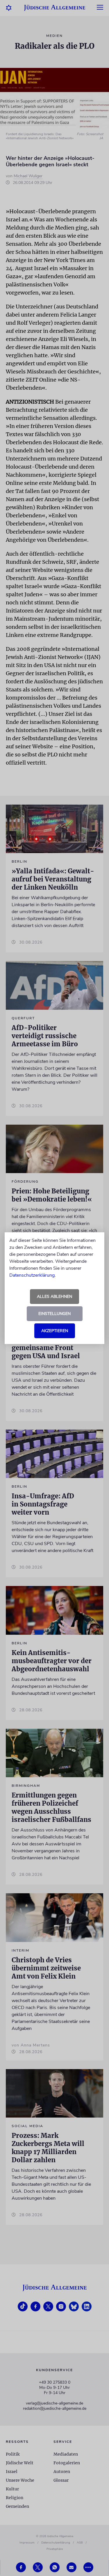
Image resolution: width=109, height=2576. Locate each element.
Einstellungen (54, 1314)
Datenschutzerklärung (32, 1275)
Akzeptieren (55, 1331)
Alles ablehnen (54, 1297)
